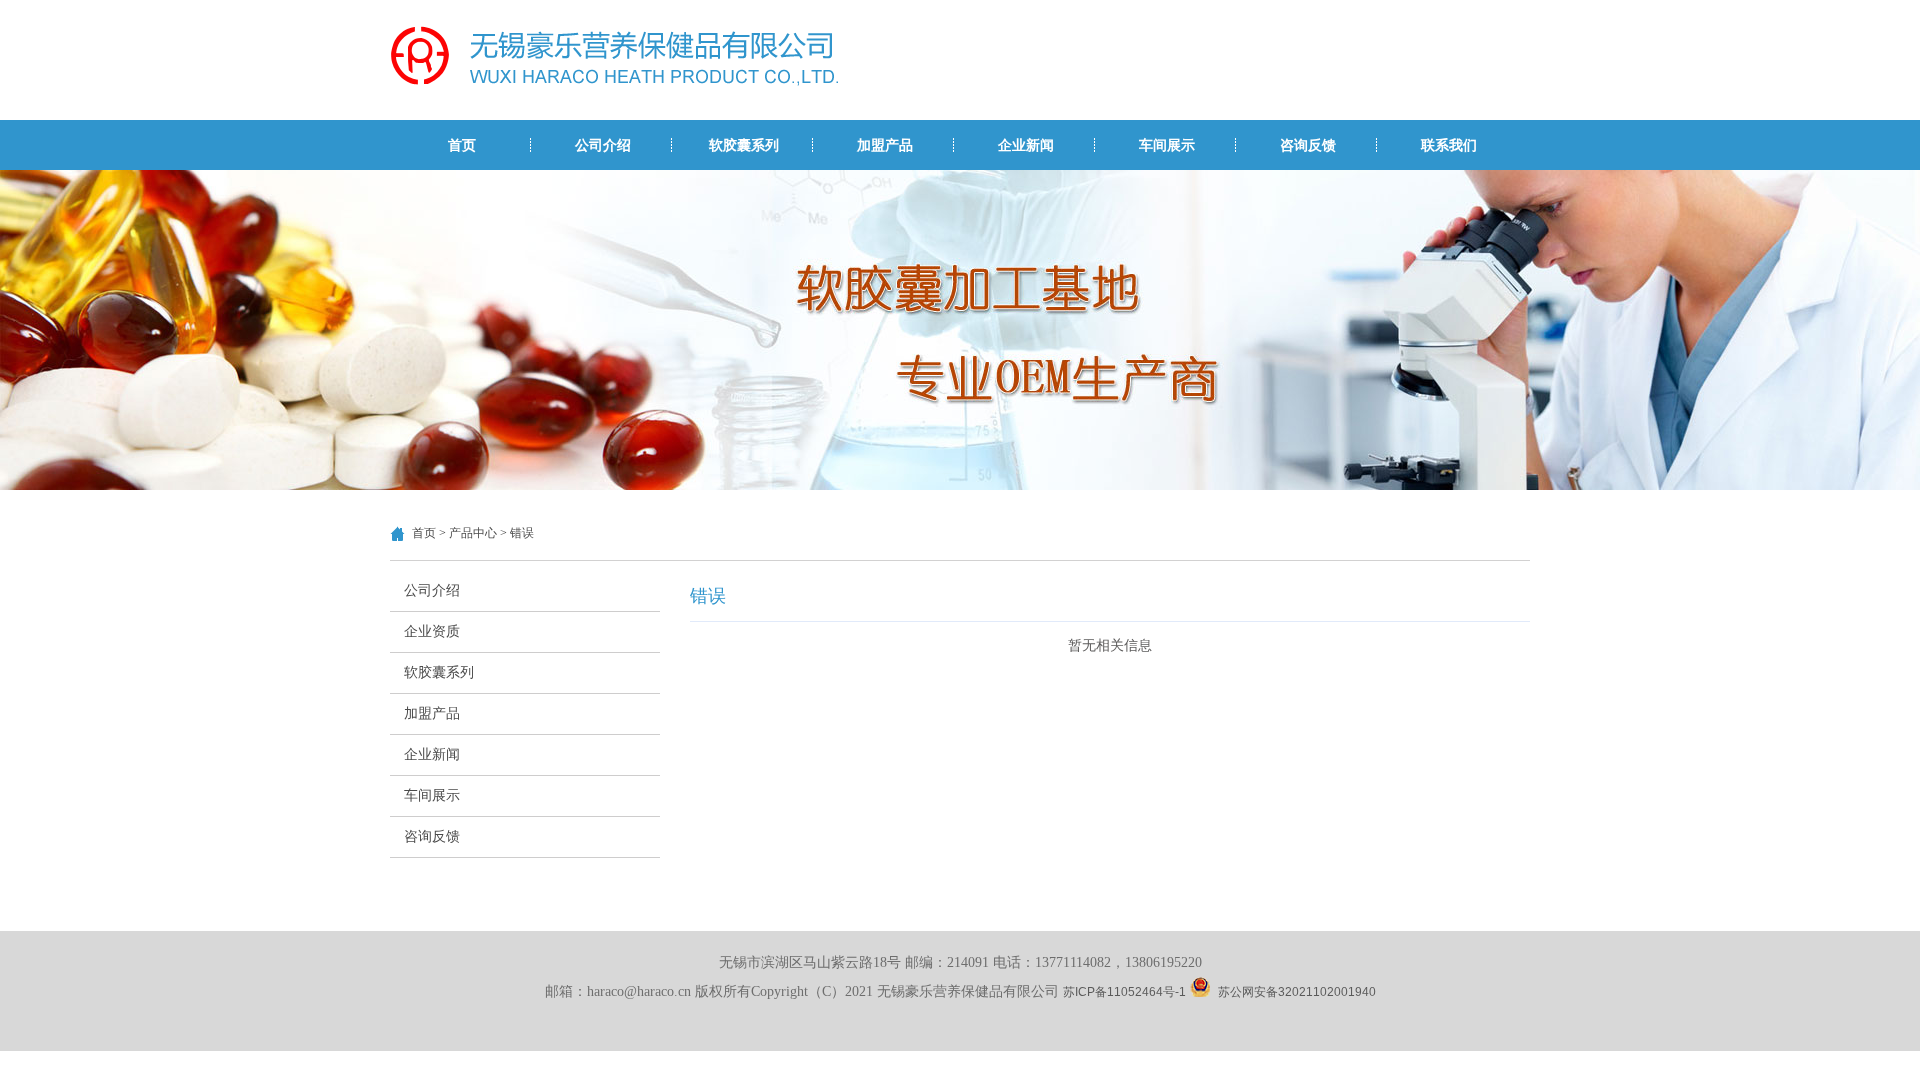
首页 (462, 145)
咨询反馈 (1308, 145)
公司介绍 (603, 145)
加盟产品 (885, 145)
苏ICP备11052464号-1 (1124, 992)
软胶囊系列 (744, 145)
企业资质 (432, 631)
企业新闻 (1026, 145)
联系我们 (1449, 145)
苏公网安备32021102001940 (1297, 992)
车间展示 (1167, 145)
